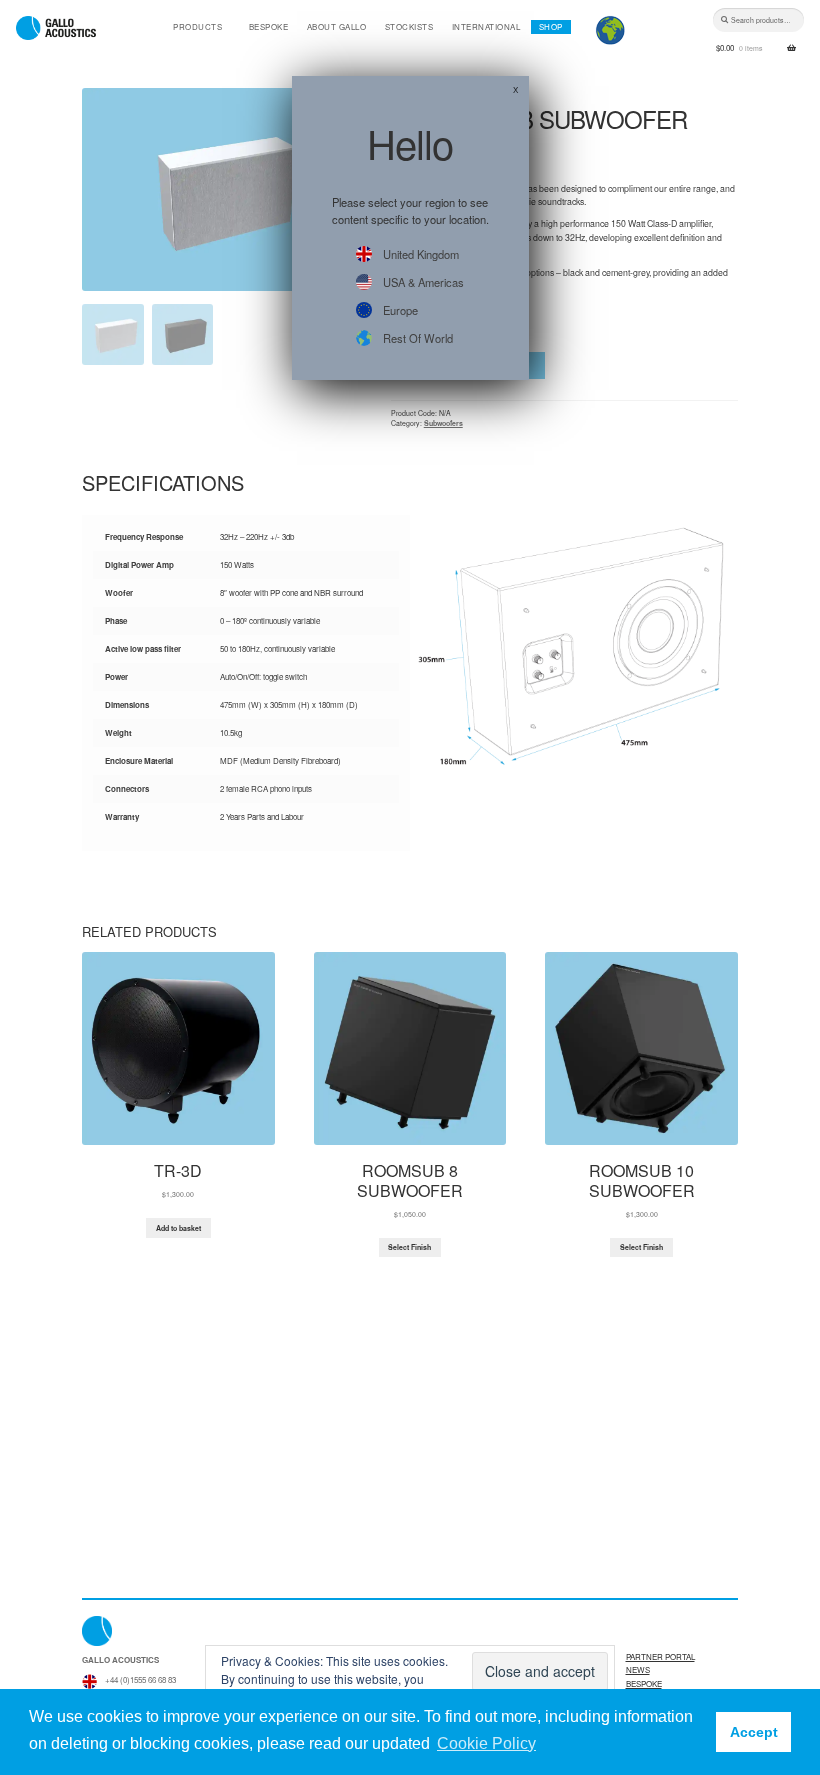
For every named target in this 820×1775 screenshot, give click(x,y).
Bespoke (269, 26)
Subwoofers (443, 423)
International (486, 26)
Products (197, 26)
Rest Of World (418, 338)
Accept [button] (754, 1732)
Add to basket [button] (178, 1228)
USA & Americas (423, 282)
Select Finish (409, 1247)
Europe (400, 310)
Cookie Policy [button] (486, 1743)
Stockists (409, 26)
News (638, 1669)
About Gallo (337, 26)
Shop (551, 26)
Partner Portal (660, 1656)
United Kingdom (421, 254)
